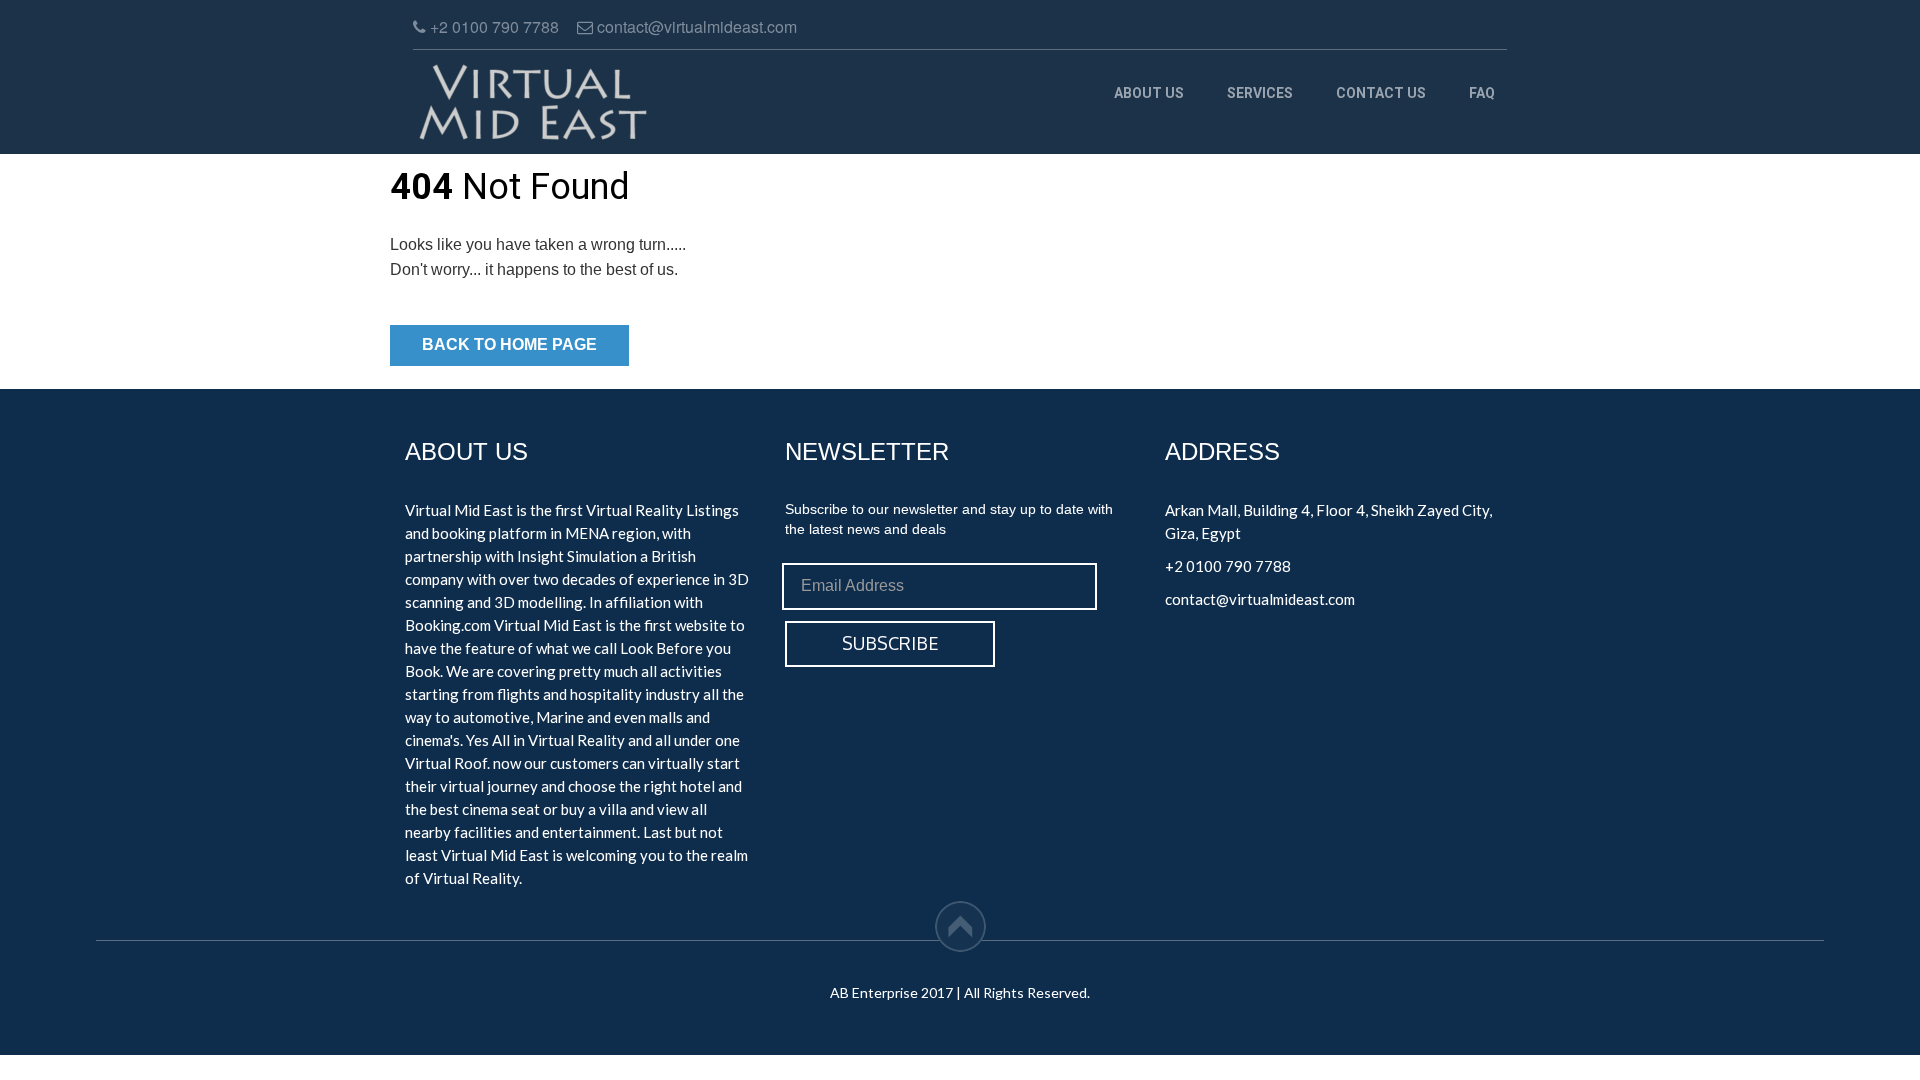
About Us (1149, 93)
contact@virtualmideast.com (1260, 599)
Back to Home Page (509, 344)
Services (1260, 93)
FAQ (1482, 93)
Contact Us (1381, 93)
